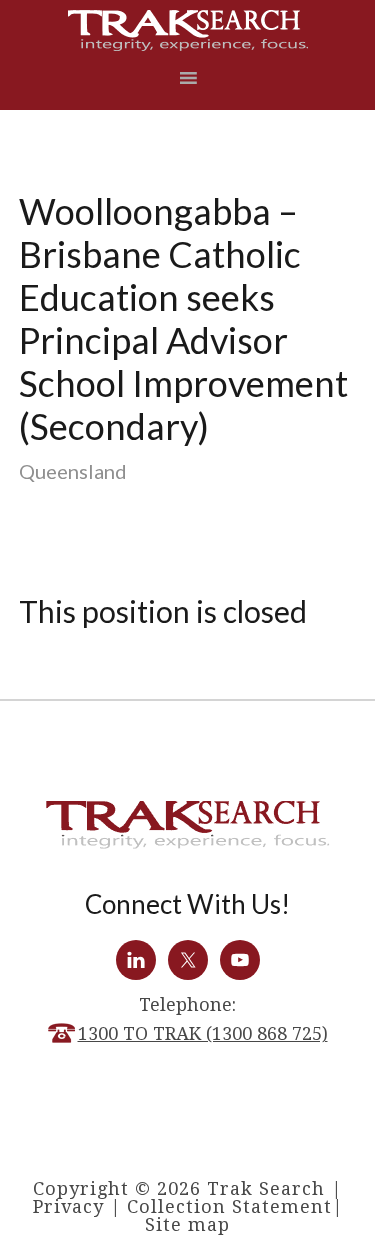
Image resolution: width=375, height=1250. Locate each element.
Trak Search (188, 30)
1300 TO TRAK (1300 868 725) (203, 1033)
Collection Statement (229, 1206)
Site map (187, 1224)
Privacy (68, 1206)
